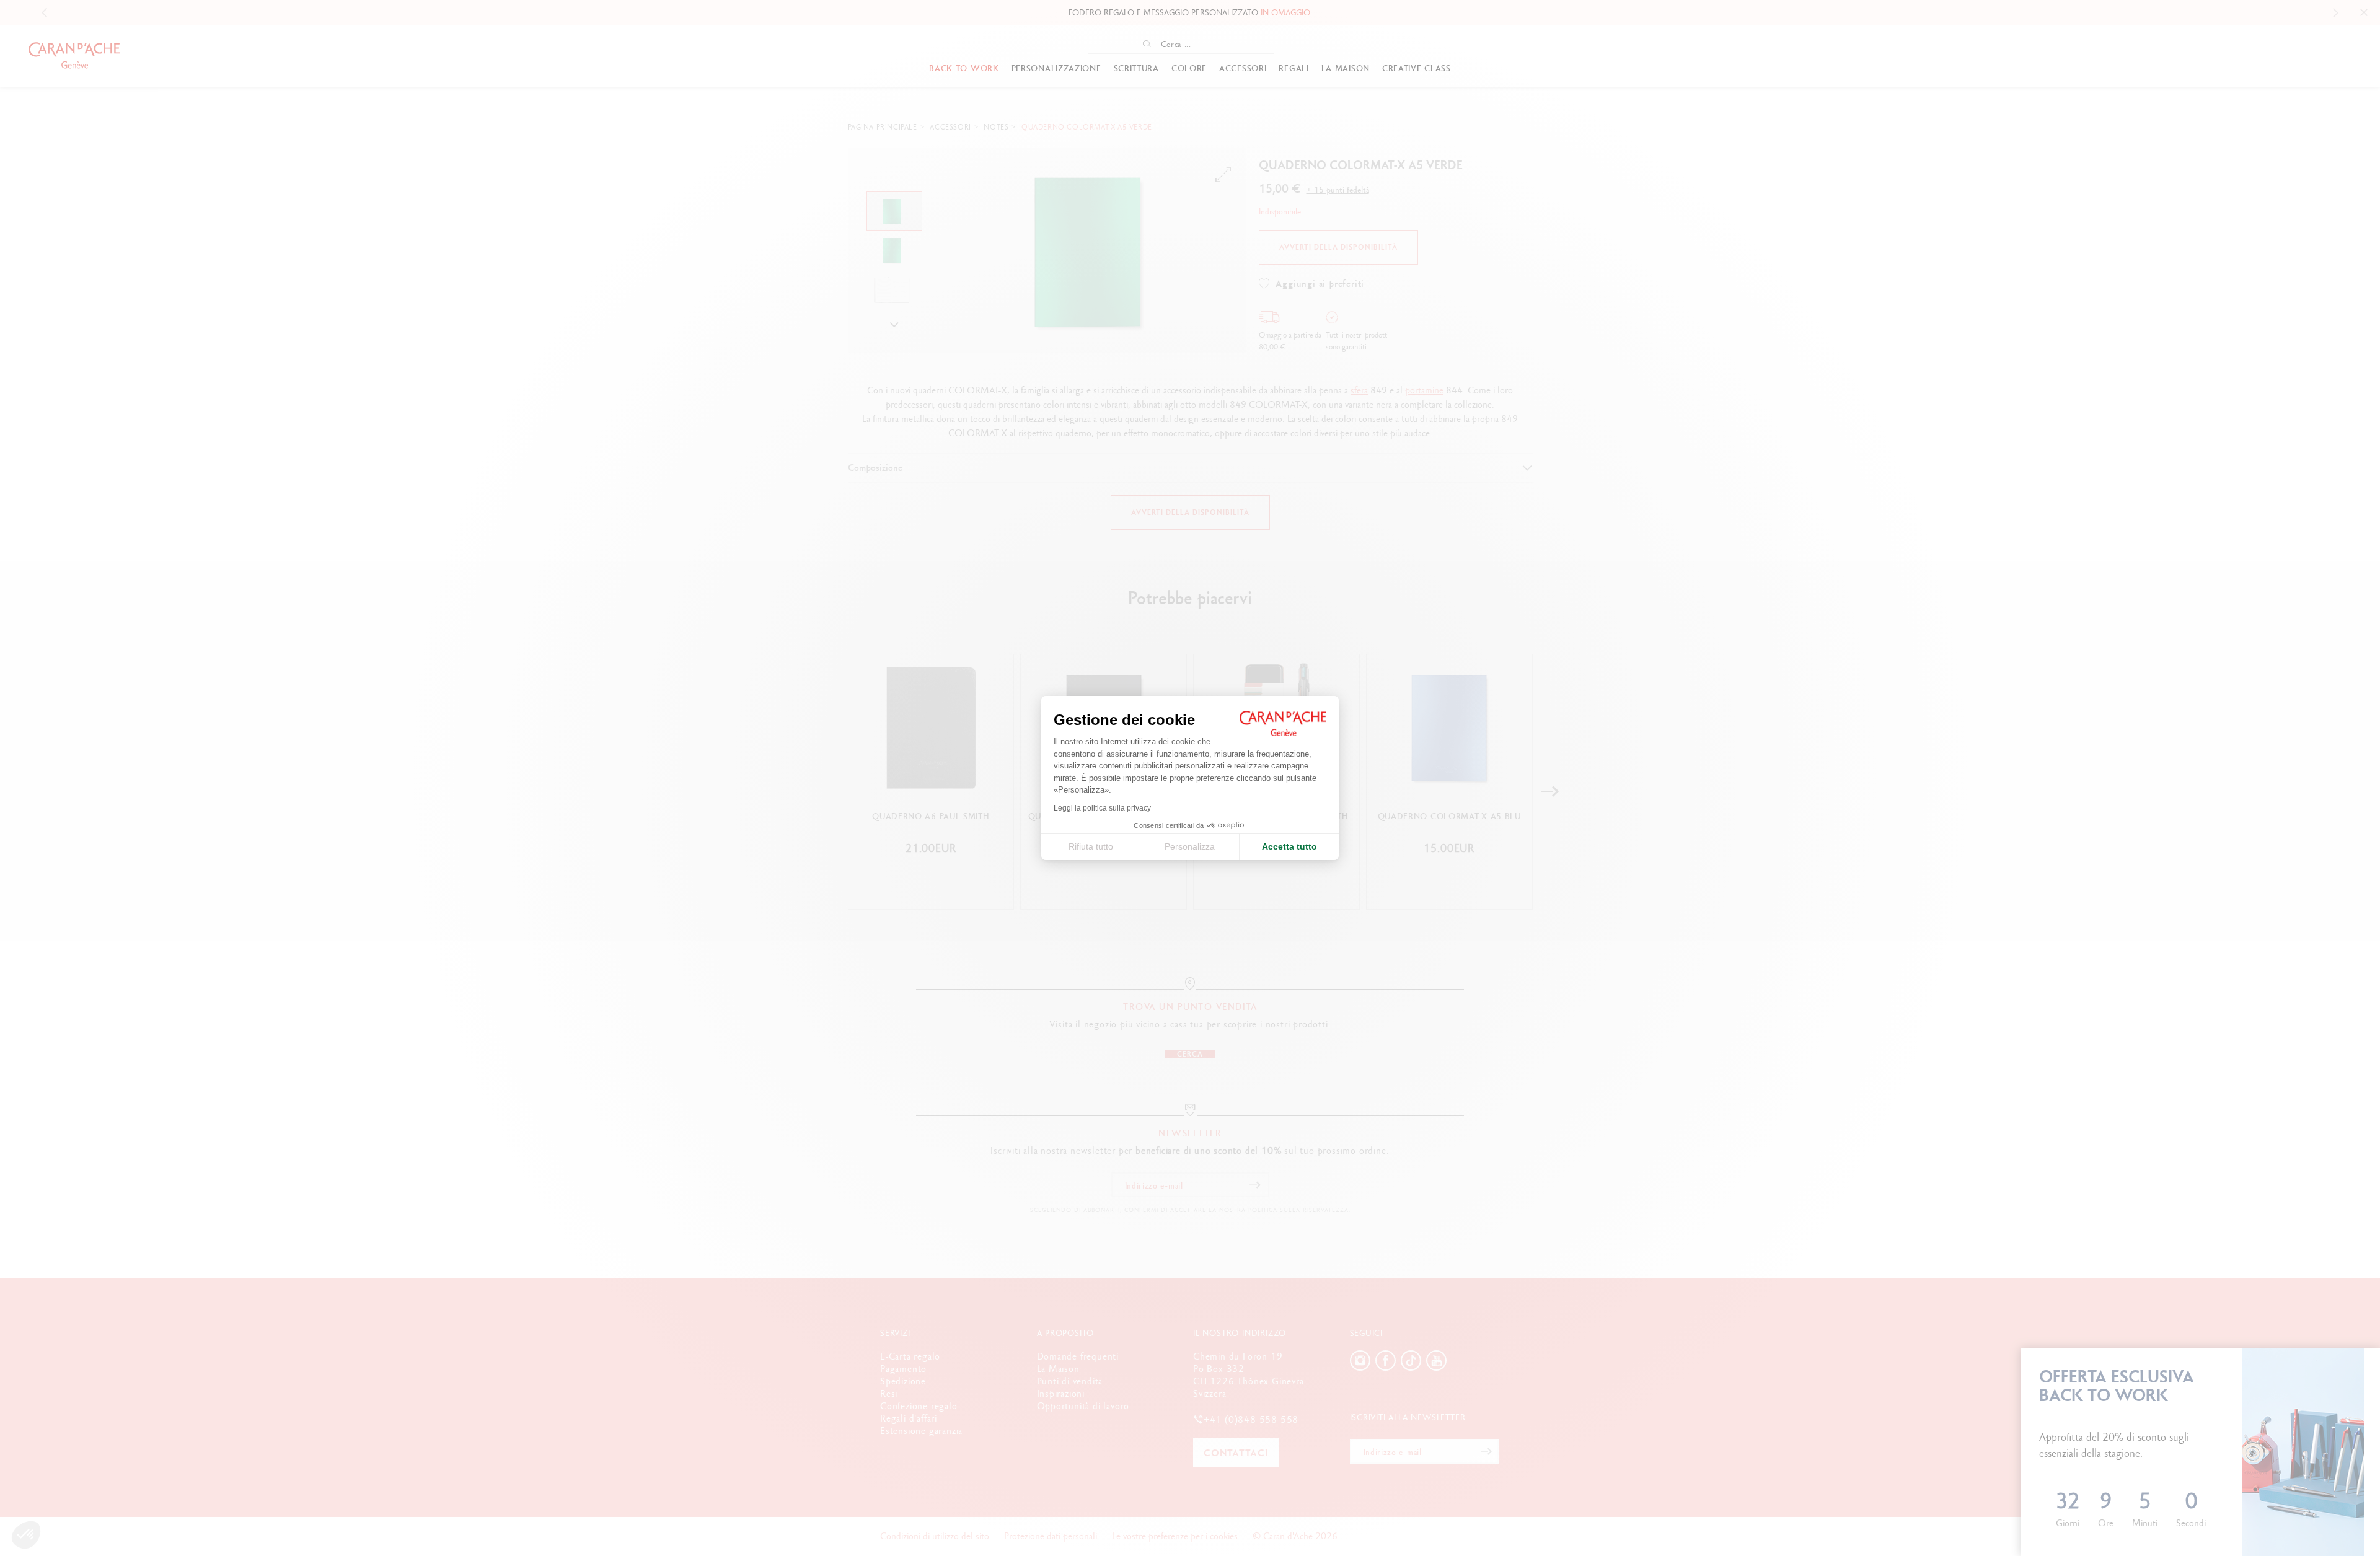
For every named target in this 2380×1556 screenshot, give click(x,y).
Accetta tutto (1289, 846)
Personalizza (1190, 846)
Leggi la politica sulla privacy (1102, 808)
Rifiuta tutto (1091, 846)
